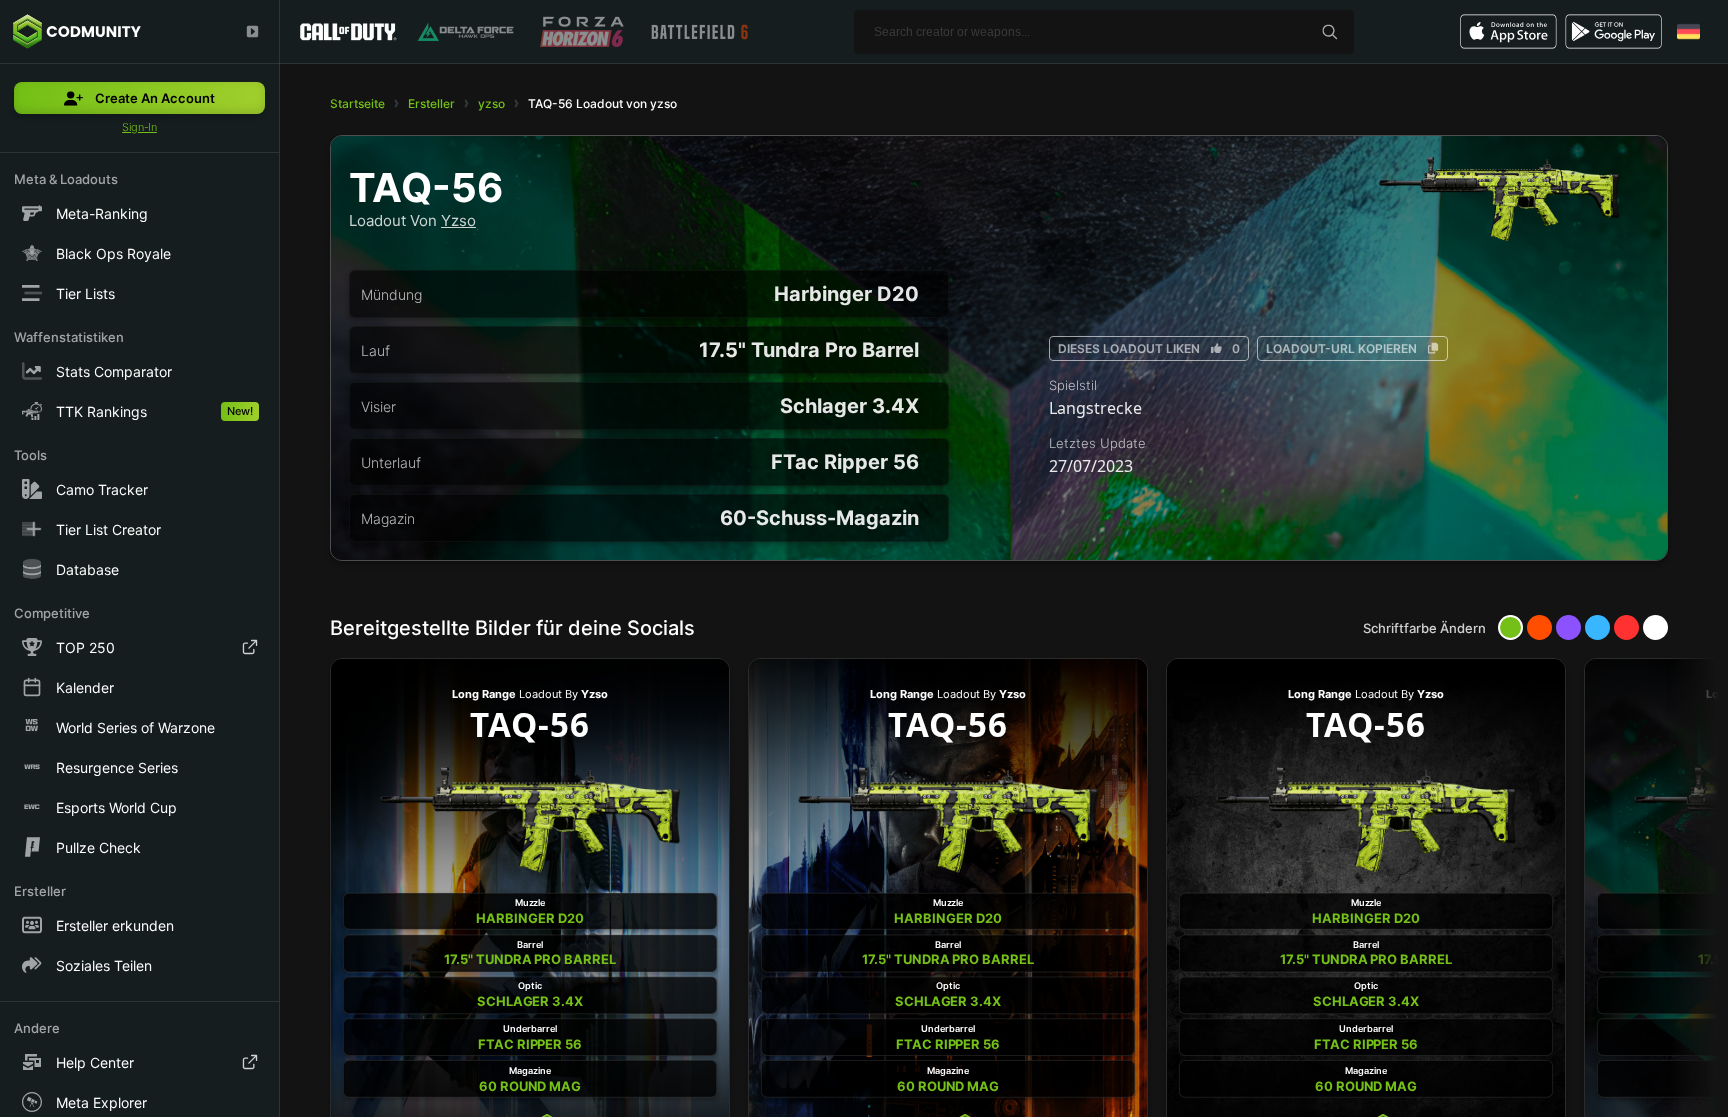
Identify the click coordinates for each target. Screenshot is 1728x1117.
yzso (491, 103)
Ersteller (431, 103)
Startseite (357, 103)
